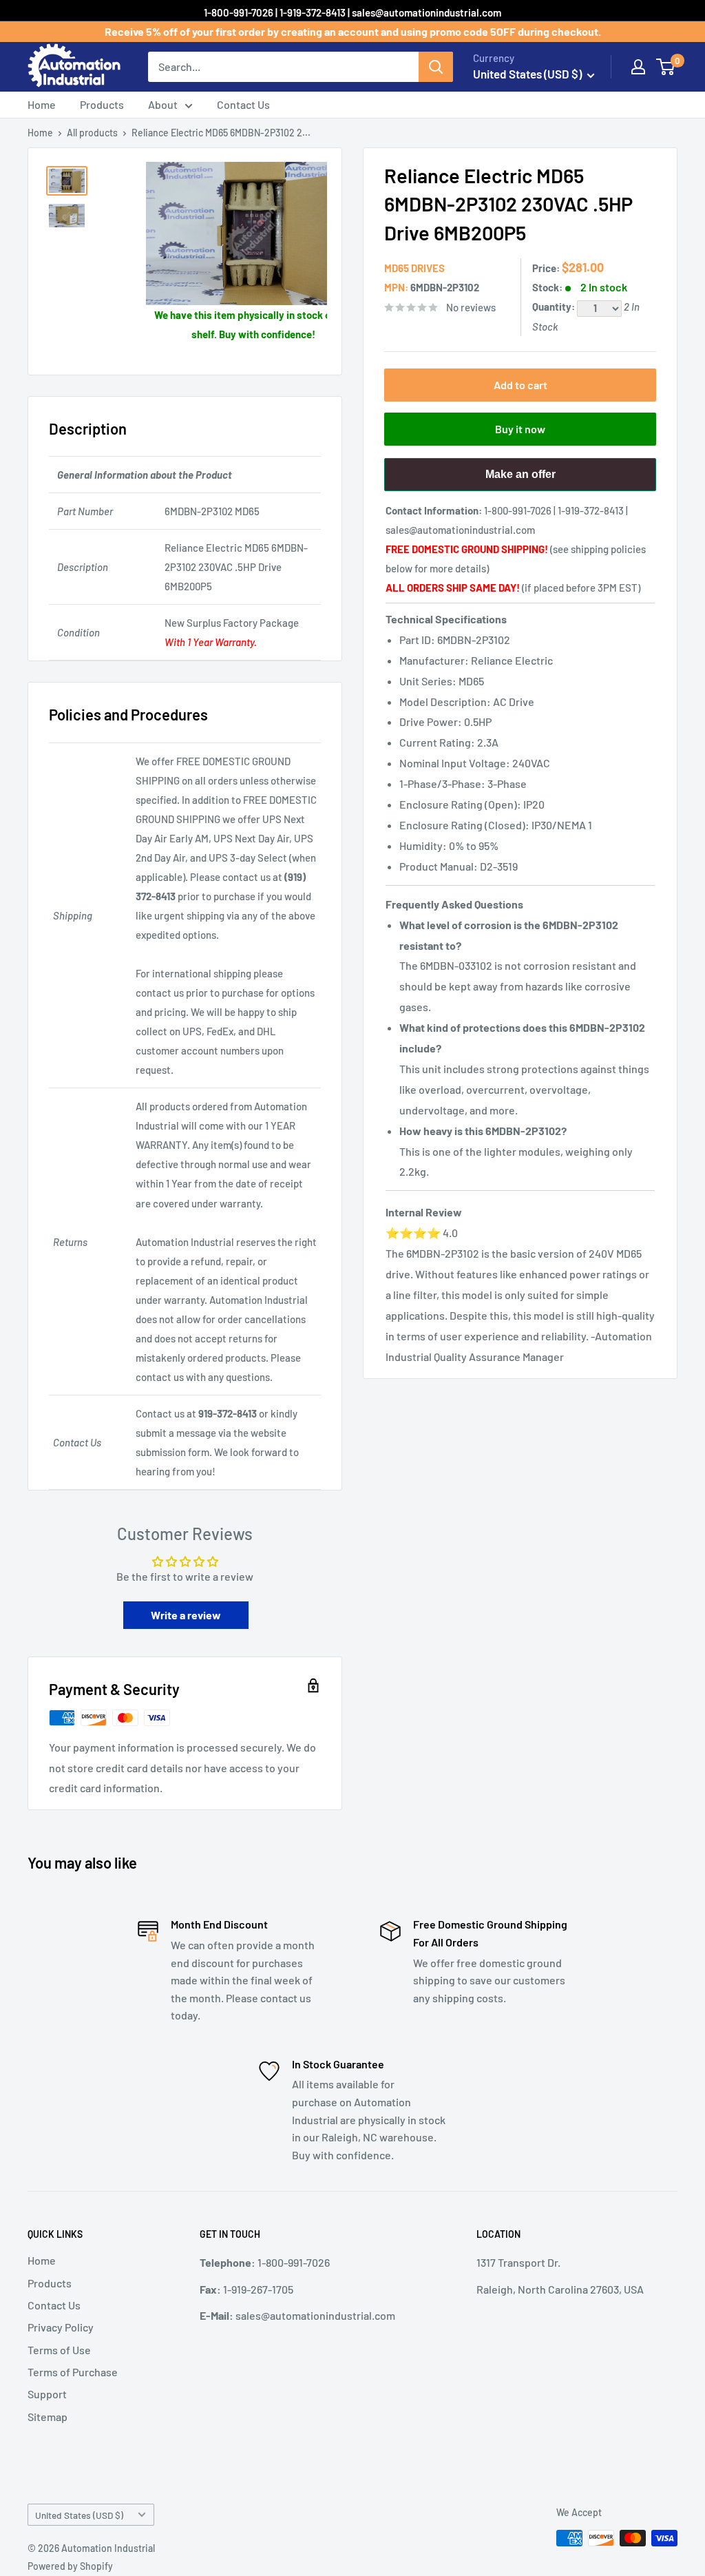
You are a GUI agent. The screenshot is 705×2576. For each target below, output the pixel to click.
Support (47, 2394)
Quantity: (555, 307)
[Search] (436, 67)
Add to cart (520, 385)
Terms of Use (59, 2350)
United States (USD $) (79, 2515)
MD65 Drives (414, 268)
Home (42, 104)
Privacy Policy (61, 2327)
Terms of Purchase (73, 2372)
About (163, 104)
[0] (666, 67)
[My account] (638, 67)
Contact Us (243, 104)
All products (92, 133)
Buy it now (520, 429)
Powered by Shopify (70, 2566)
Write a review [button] (186, 1615)
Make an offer (520, 480)
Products (102, 104)
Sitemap (48, 2417)
